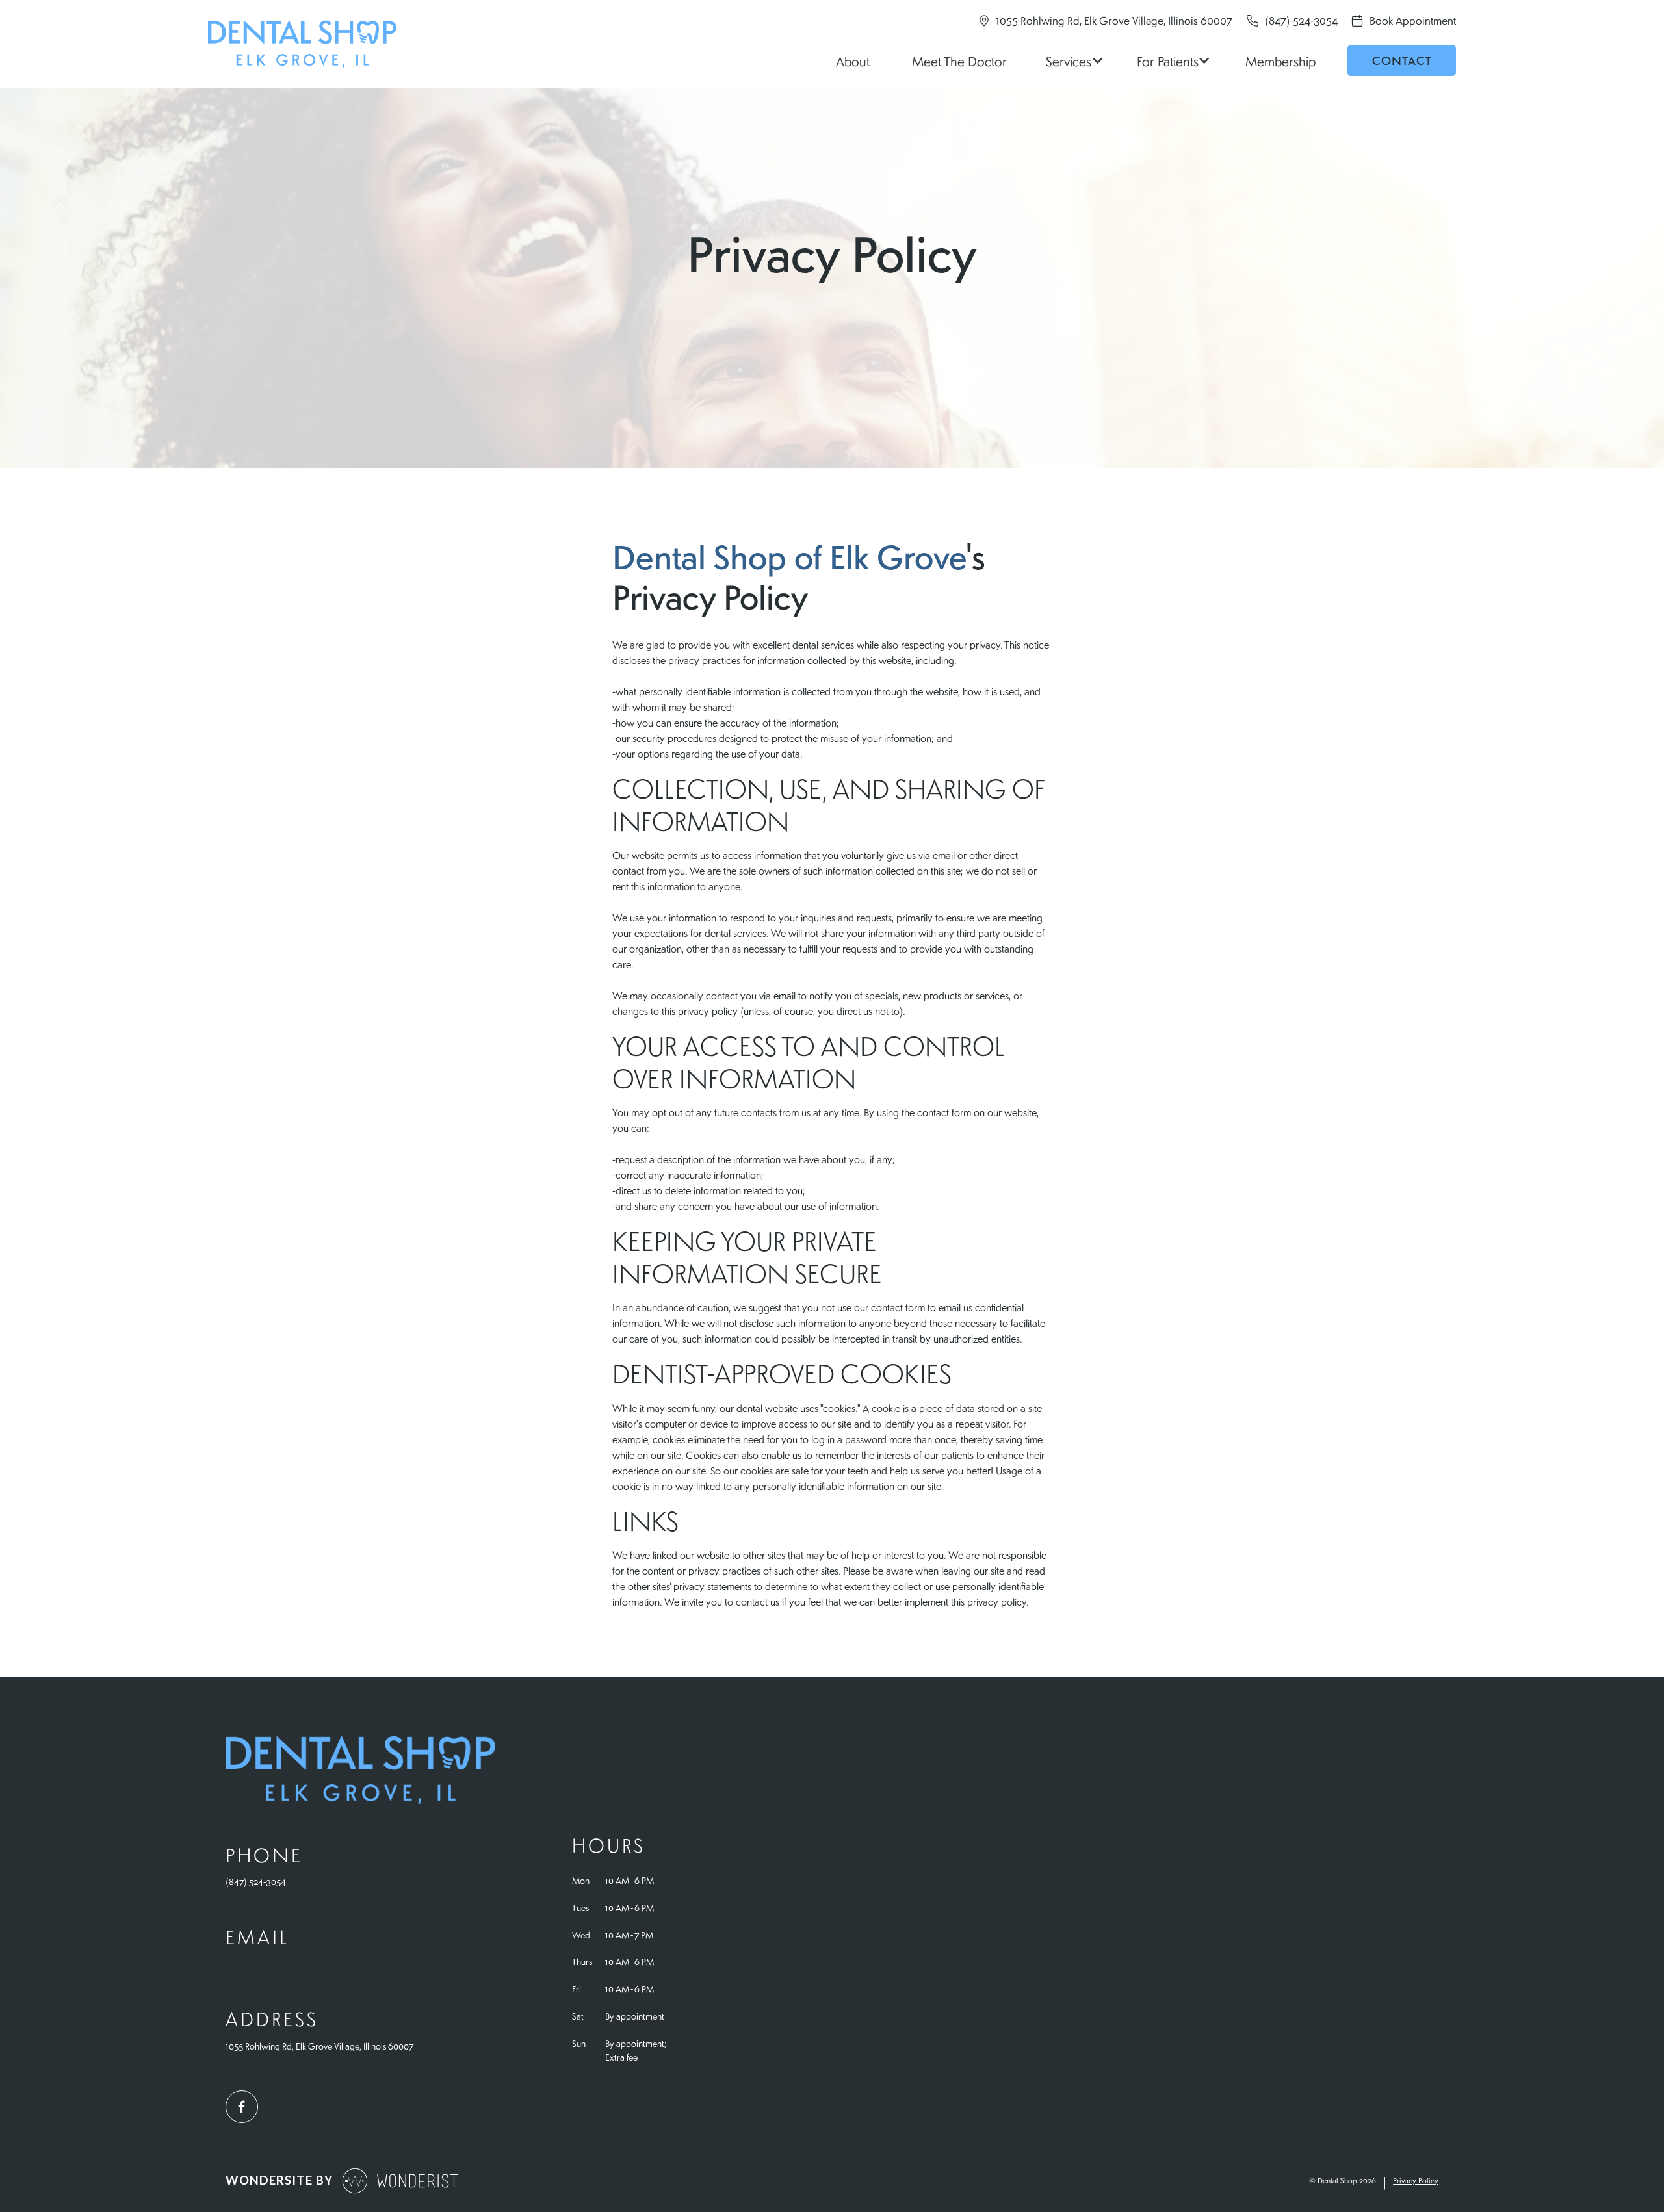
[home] (302, 44)
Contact (1402, 60)
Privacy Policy (1416, 2180)
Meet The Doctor (959, 61)
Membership (1280, 61)
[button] (1072, 60)
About (853, 61)
